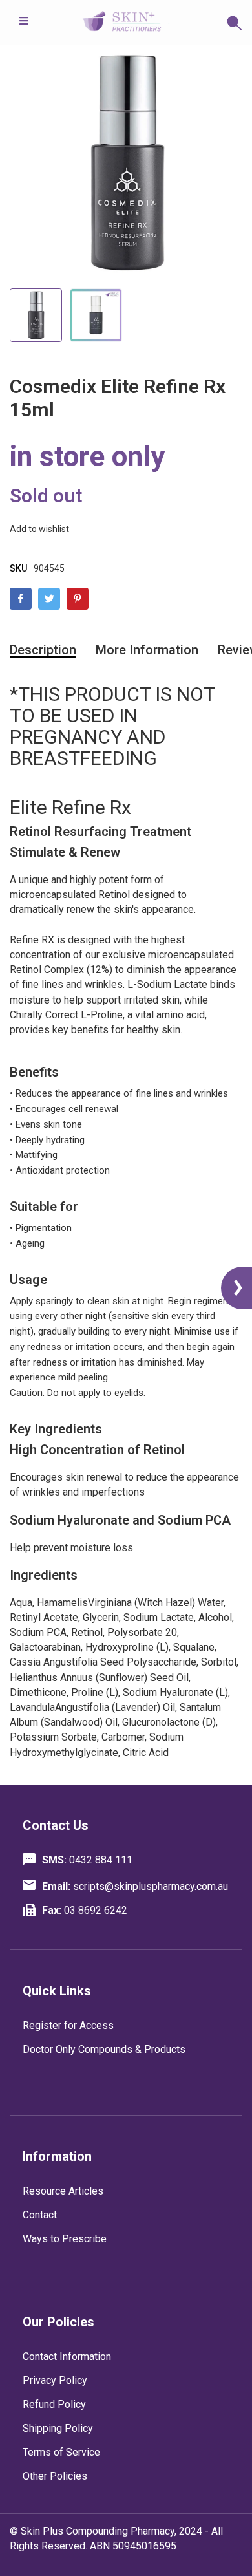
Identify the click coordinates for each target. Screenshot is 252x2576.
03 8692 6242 (85, 1910)
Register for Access (68, 2025)
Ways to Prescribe (65, 2239)
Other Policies (55, 2476)
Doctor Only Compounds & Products (104, 2049)
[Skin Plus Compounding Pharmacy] (126, 23)
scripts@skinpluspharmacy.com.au (135, 1886)
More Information (147, 650)
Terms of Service (61, 2452)
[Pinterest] (78, 599)
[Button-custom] (206, 23)
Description (43, 650)
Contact (40, 2215)
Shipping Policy (58, 2428)
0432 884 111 (87, 1860)
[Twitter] (49, 599)
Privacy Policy (55, 2380)
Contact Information (67, 2356)
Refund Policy (54, 2404)
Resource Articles (63, 2191)
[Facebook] (21, 599)
